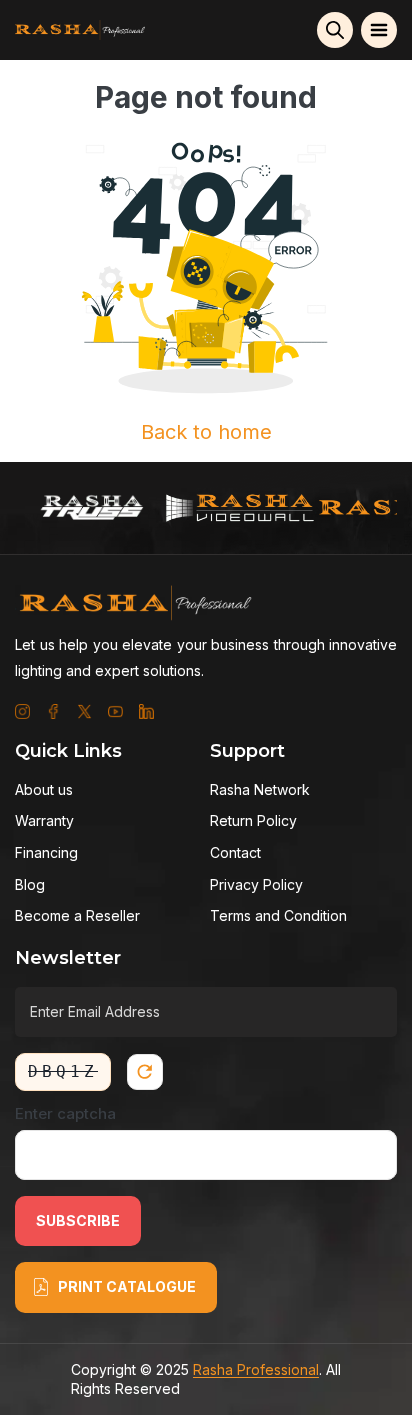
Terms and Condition (278, 915)
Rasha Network (260, 789)
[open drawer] (379, 30)
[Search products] (335, 30)
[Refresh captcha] (145, 1072)
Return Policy (253, 820)
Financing (46, 852)
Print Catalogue (127, 1286)
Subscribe (78, 1220)
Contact (235, 852)
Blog (30, 884)
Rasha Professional (256, 1369)
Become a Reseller (77, 915)
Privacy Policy (256, 884)
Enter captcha (65, 1113)
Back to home (206, 432)
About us (44, 789)
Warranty (44, 820)
